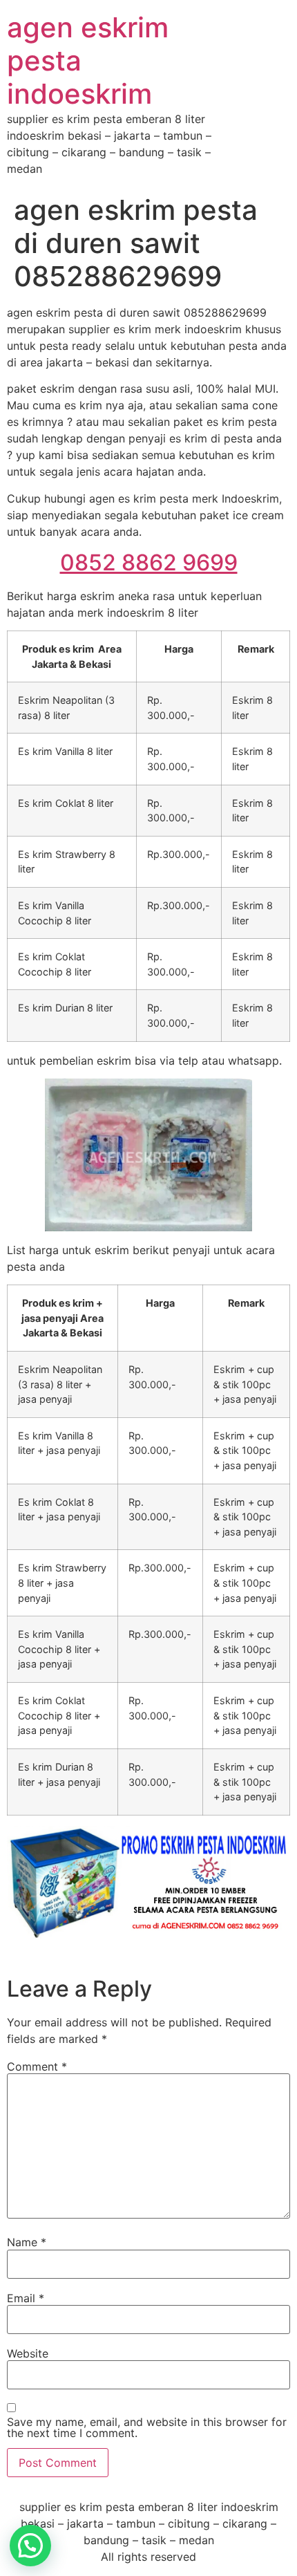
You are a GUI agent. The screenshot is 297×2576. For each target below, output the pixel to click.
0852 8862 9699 (149, 562)
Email (26, 2298)
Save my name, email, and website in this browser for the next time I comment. (147, 2427)
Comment (37, 2066)
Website (28, 2353)
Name (27, 2242)
